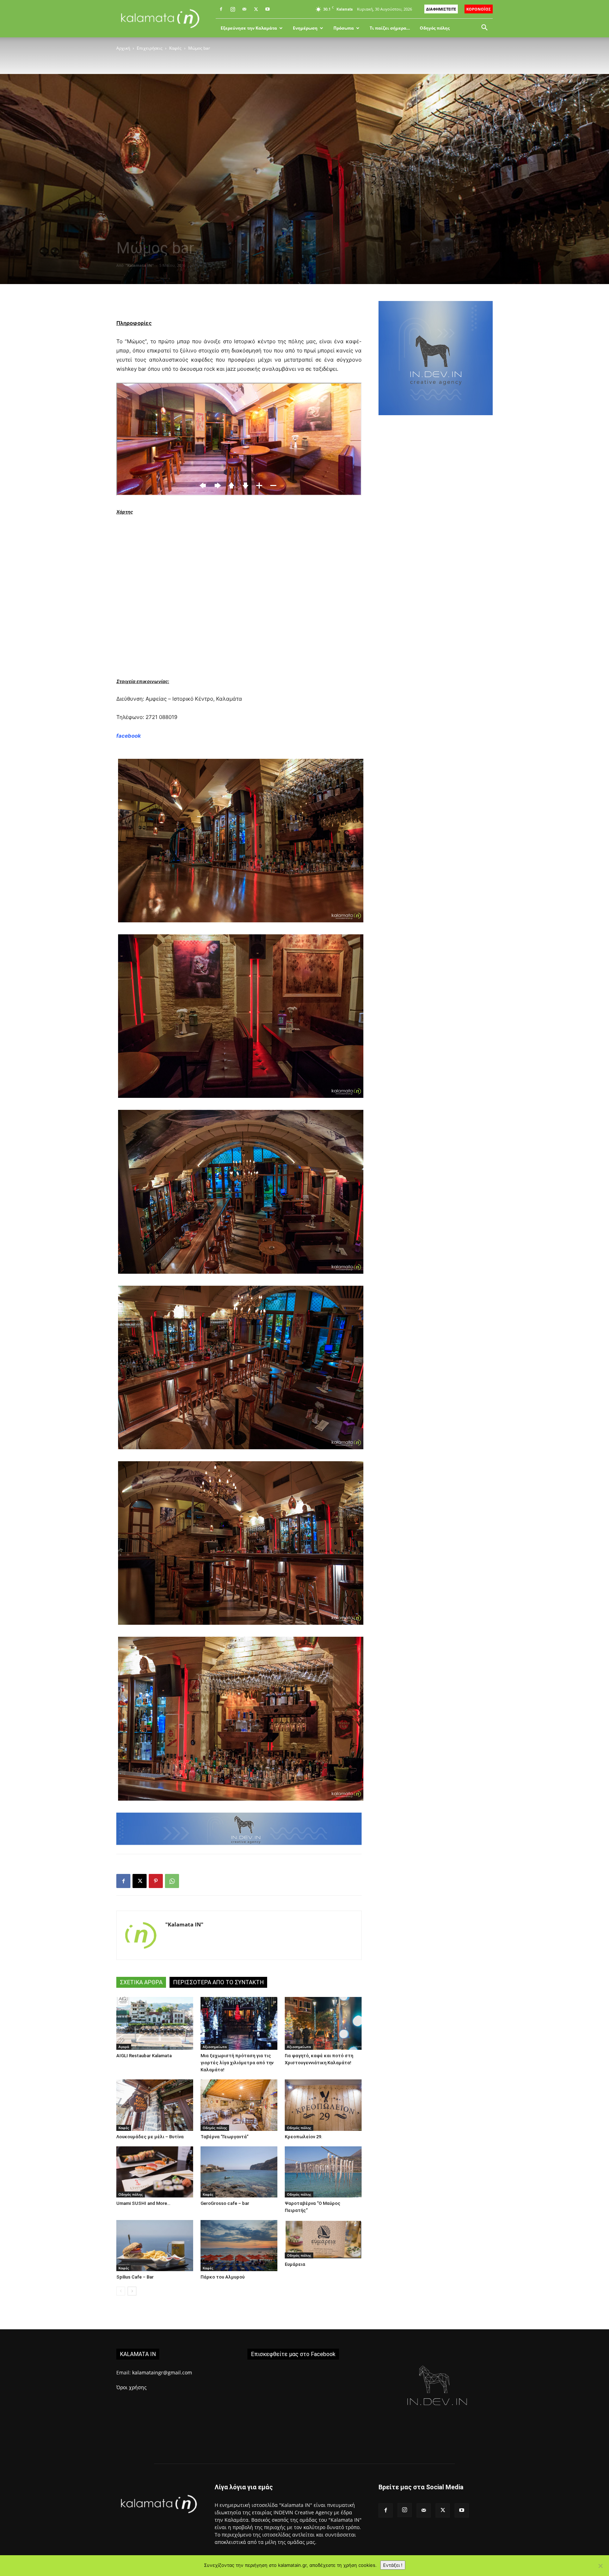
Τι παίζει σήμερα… (390, 28)
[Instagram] (233, 9)
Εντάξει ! (393, 2565)
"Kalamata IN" (140, 265)
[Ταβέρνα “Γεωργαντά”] (239, 2105)
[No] (600, 2566)
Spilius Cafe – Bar (135, 2277)
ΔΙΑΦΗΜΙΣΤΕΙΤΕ (441, 9)
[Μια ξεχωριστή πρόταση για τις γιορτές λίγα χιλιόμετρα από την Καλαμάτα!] (239, 2023)
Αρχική (123, 48)
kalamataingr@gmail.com (162, 2372)
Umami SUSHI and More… (143, 2203)
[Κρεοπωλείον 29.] (323, 2105)
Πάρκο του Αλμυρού (223, 2277)
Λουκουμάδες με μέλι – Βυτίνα (150, 2137)
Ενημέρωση (305, 28)
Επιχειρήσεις (150, 48)
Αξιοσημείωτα (215, 2047)
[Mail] (244, 9)
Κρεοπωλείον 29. (304, 2137)
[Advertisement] (436, 543)
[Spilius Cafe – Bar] (155, 2246)
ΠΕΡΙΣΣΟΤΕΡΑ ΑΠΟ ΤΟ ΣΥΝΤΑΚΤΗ (218, 1982)
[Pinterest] (156, 1881)
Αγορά (124, 2047)
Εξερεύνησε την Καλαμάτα (249, 28)
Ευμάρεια (295, 2264)
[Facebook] (221, 9)
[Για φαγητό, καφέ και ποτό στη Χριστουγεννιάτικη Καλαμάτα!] (323, 2023)
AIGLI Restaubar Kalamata (144, 2056)
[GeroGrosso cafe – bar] (239, 2172)
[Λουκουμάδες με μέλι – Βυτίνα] (155, 2105)
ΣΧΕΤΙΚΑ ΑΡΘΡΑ (141, 1982)
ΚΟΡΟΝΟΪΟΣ (479, 9)
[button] (484, 28)
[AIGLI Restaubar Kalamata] (155, 2023)
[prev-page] (121, 2291)
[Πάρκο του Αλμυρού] (239, 2246)
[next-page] (132, 2291)
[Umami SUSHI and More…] (155, 2172)
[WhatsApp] (172, 1881)
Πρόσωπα (344, 28)
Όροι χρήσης (131, 2387)
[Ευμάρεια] (323, 2239)
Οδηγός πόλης (435, 28)
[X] (256, 9)
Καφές (175, 48)
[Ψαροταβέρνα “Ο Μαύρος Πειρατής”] (323, 2172)
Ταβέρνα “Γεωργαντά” (224, 2137)
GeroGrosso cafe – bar (225, 2203)
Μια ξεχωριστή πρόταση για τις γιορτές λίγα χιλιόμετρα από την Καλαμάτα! (237, 2063)
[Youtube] (267, 9)
